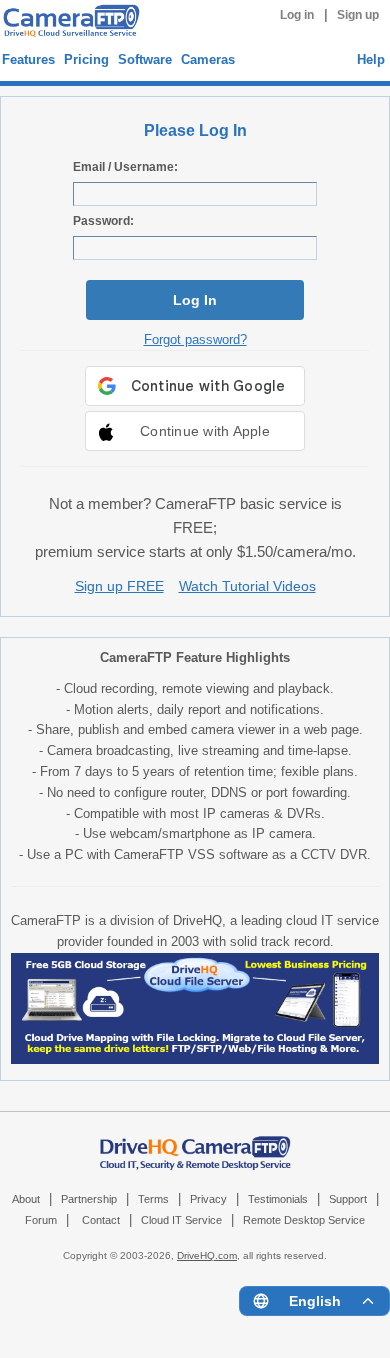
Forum (41, 1220)
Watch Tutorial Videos (247, 586)
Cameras (208, 59)
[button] (195, 431)
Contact (101, 1220)
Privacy (208, 1199)
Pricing (86, 59)
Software (145, 59)
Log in (297, 15)
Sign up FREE (119, 586)
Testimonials (278, 1199)
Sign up (358, 15)
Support (348, 1199)
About (26, 1199)
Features (28, 59)
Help (371, 59)
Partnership (89, 1199)
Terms (153, 1199)
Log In (195, 300)
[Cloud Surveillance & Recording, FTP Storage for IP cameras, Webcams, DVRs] (68, 23)
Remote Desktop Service (304, 1220)
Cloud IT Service (181, 1220)
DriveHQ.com (207, 1255)
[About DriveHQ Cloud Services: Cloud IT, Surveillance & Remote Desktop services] (195, 1143)
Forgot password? (195, 339)
